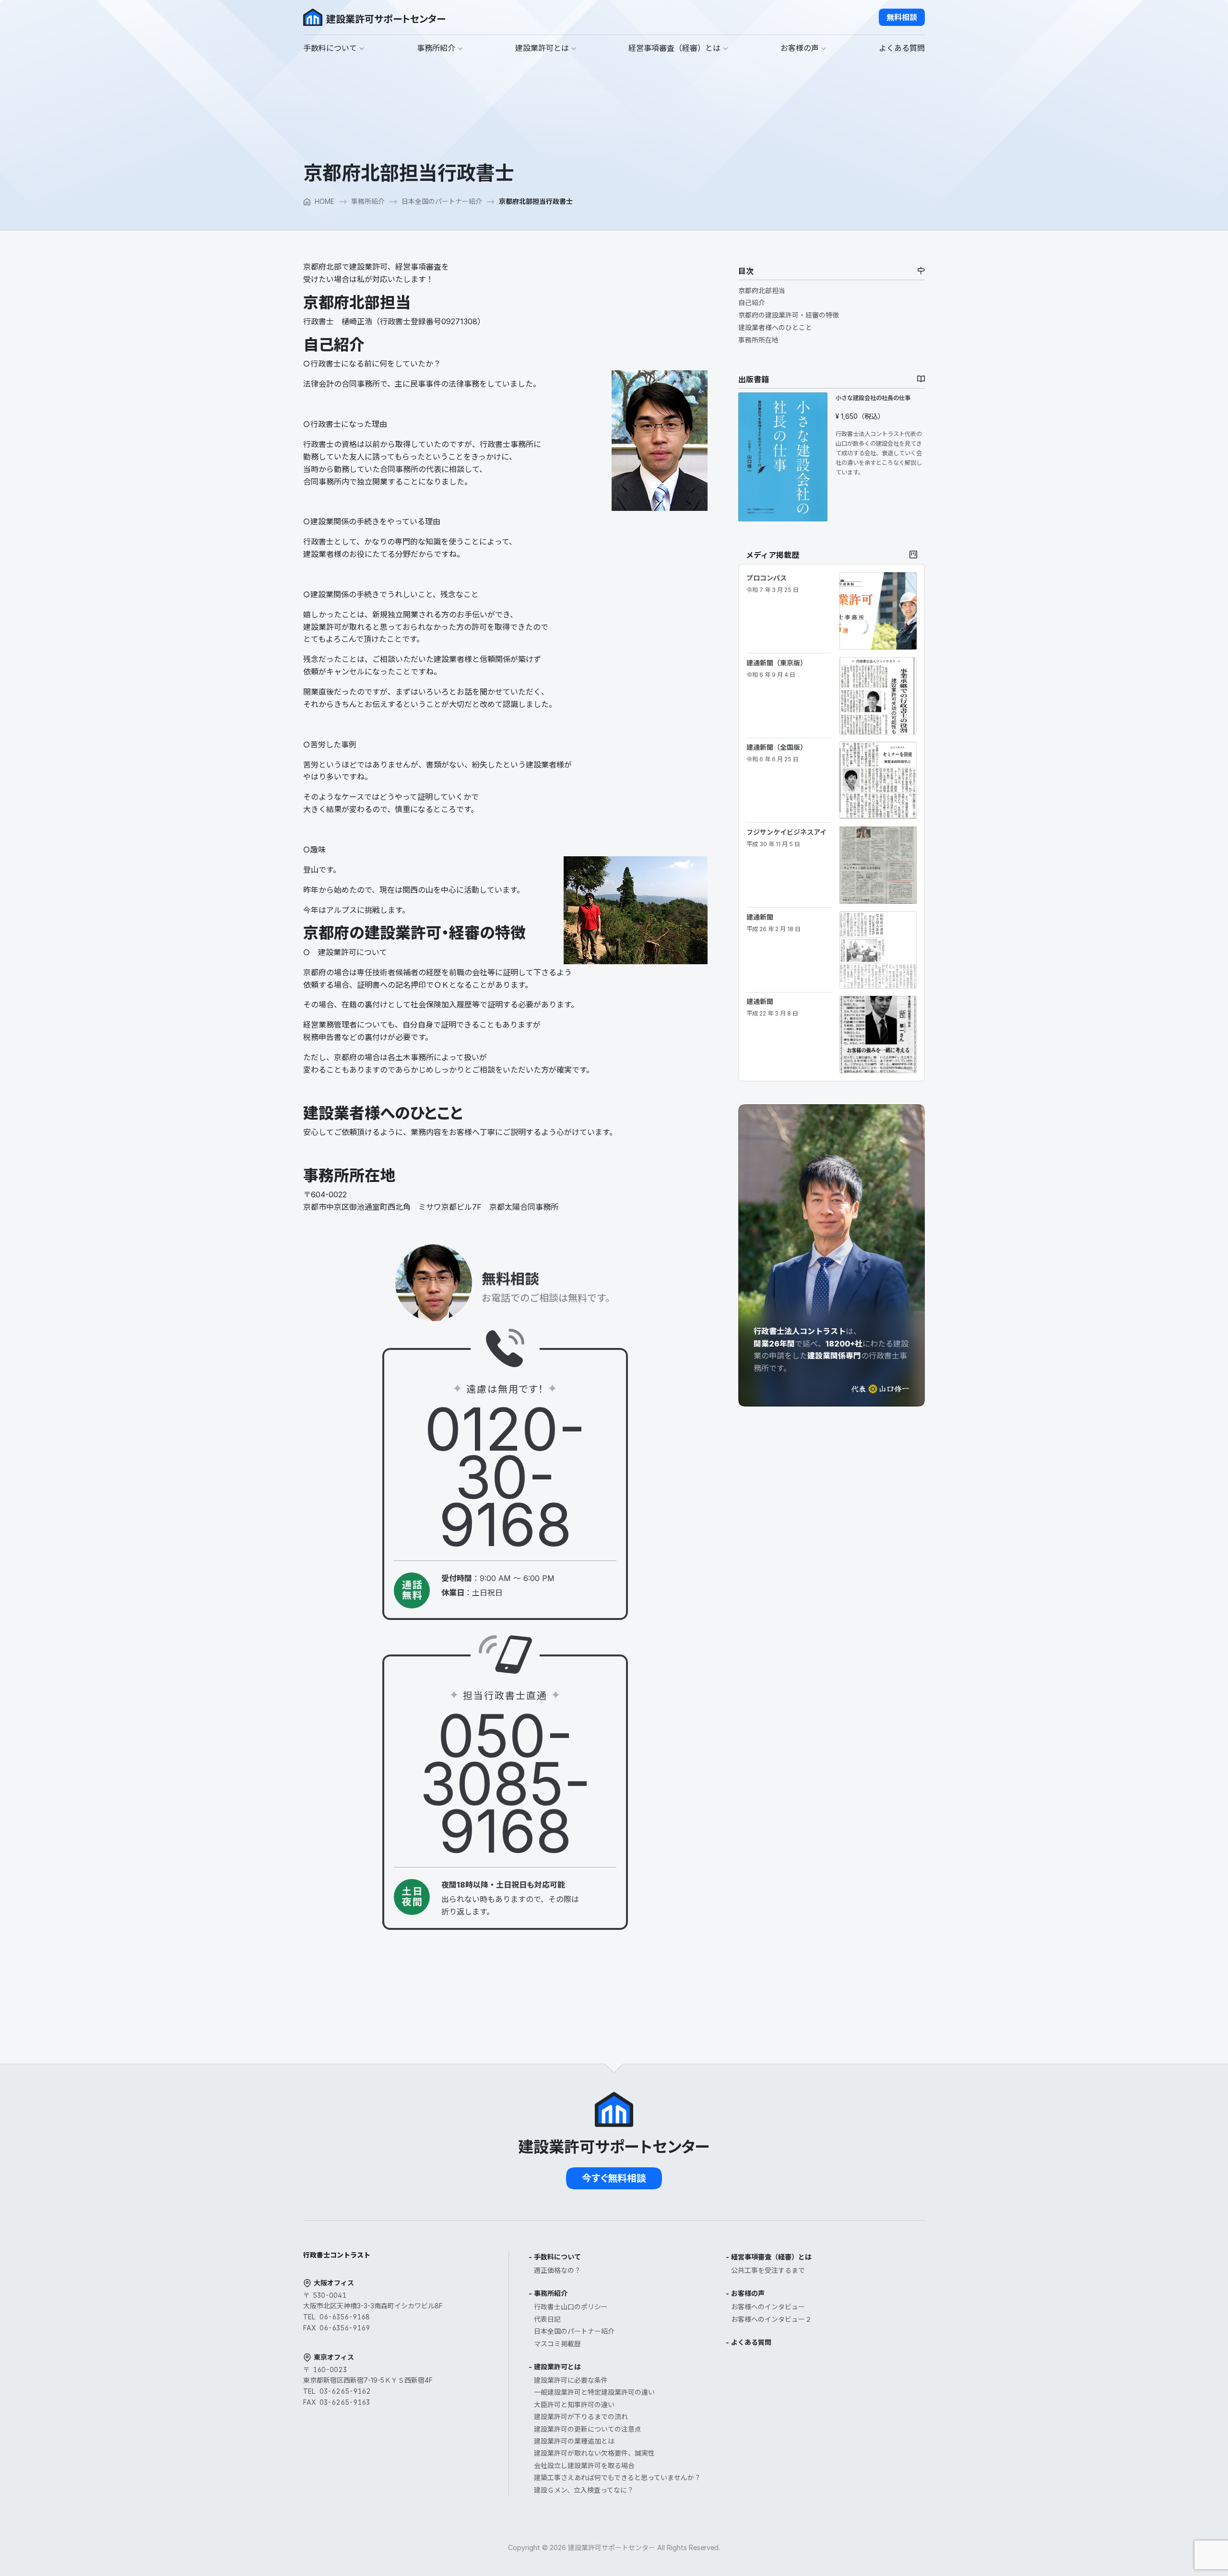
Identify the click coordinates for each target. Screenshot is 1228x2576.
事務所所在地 (758, 340)
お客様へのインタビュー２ (771, 2319)
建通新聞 (773, 922)
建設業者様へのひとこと (775, 327)
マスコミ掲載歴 (557, 2344)
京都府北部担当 (762, 290)
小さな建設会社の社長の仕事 (873, 398)
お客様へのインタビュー (768, 2307)
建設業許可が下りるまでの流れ (581, 2416)
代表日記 (547, 2319)
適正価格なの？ (557, 2270)
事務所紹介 (368, 201)
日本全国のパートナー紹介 (442, 201)
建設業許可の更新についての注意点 (588, 2429)
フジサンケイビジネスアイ (786, 838)
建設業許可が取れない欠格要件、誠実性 (594, 2453)
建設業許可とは (557, 2367)
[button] (902, 17)
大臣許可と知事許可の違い (574, 2405)
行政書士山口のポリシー (571, 2307)
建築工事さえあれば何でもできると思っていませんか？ (617, 2477)
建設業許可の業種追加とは (574, 2441)
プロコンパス (773, 583)
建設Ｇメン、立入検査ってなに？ (584, 2490)
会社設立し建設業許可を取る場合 (584, 2465)
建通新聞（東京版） (777, 668)
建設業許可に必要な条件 (571, 2380)
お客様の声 (748, 2293)
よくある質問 (751, 2342)
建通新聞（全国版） (777, 753)
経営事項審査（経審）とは (771, 2257)
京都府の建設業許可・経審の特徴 (789, 315)
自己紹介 (752, 302)
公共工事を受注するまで (768, 2270)
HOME (325, 201)
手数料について (557, 2257)
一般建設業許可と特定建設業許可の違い (594, 2392)
